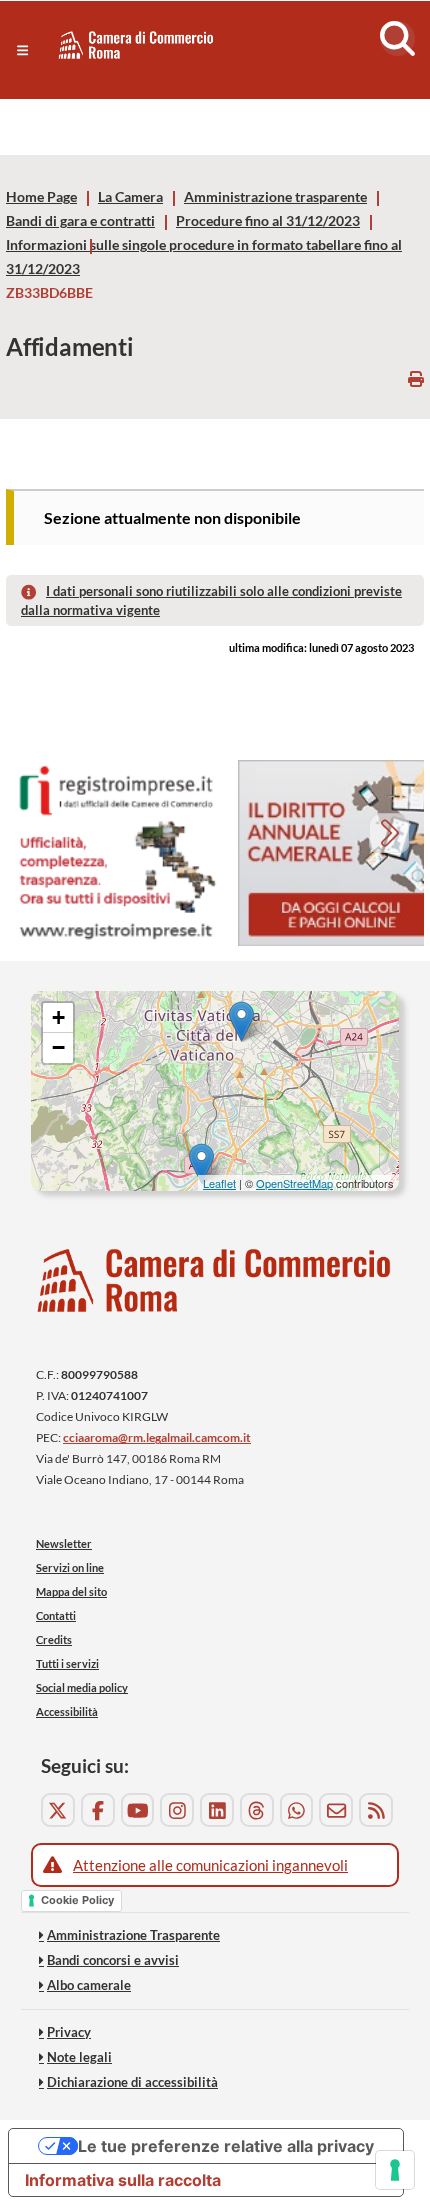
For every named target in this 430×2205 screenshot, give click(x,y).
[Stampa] (416, 378)
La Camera (130, 197)
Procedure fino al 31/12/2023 (268, 221)
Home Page (41, 197)
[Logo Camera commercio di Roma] (215, 1280)
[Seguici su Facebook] (98, 1810)
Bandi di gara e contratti (80, 221)
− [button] (58, 1047)
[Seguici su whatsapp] (297, 1810)
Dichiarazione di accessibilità (132, 2082)
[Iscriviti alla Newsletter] (336, 1810)
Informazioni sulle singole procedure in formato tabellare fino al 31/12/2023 (204, 257)
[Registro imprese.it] (116, 853)
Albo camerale (89, 1985)
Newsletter (64, 1543)
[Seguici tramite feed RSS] (376, 1810)
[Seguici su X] (58, 1810)
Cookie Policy (77, 1900)
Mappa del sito (71, 1591)
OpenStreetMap (294, 1183)
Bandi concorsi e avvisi (113, 1960)
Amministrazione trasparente (275, 197)
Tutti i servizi (67, 1663)
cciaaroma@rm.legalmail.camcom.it (157, 1437)
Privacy (69, 2032)
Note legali (79, 2057)
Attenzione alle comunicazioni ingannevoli (210, 1865)
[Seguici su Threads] (257, 1810)
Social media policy (82, 1687)
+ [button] (58, 1017)
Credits (54, 1639)
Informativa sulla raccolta (123, 2180)
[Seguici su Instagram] (177, 1810)
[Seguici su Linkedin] (217, 1810)
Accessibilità (67, 1711)
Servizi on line (70, 1567)
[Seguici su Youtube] (138, 1810)
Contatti (56, 1615)
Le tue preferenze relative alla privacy (226, 2146)
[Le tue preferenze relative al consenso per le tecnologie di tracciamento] (395, 2170)
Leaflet (219, 1183)
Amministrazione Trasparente (133, 1935)
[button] (22, 50)
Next (391, 835)
